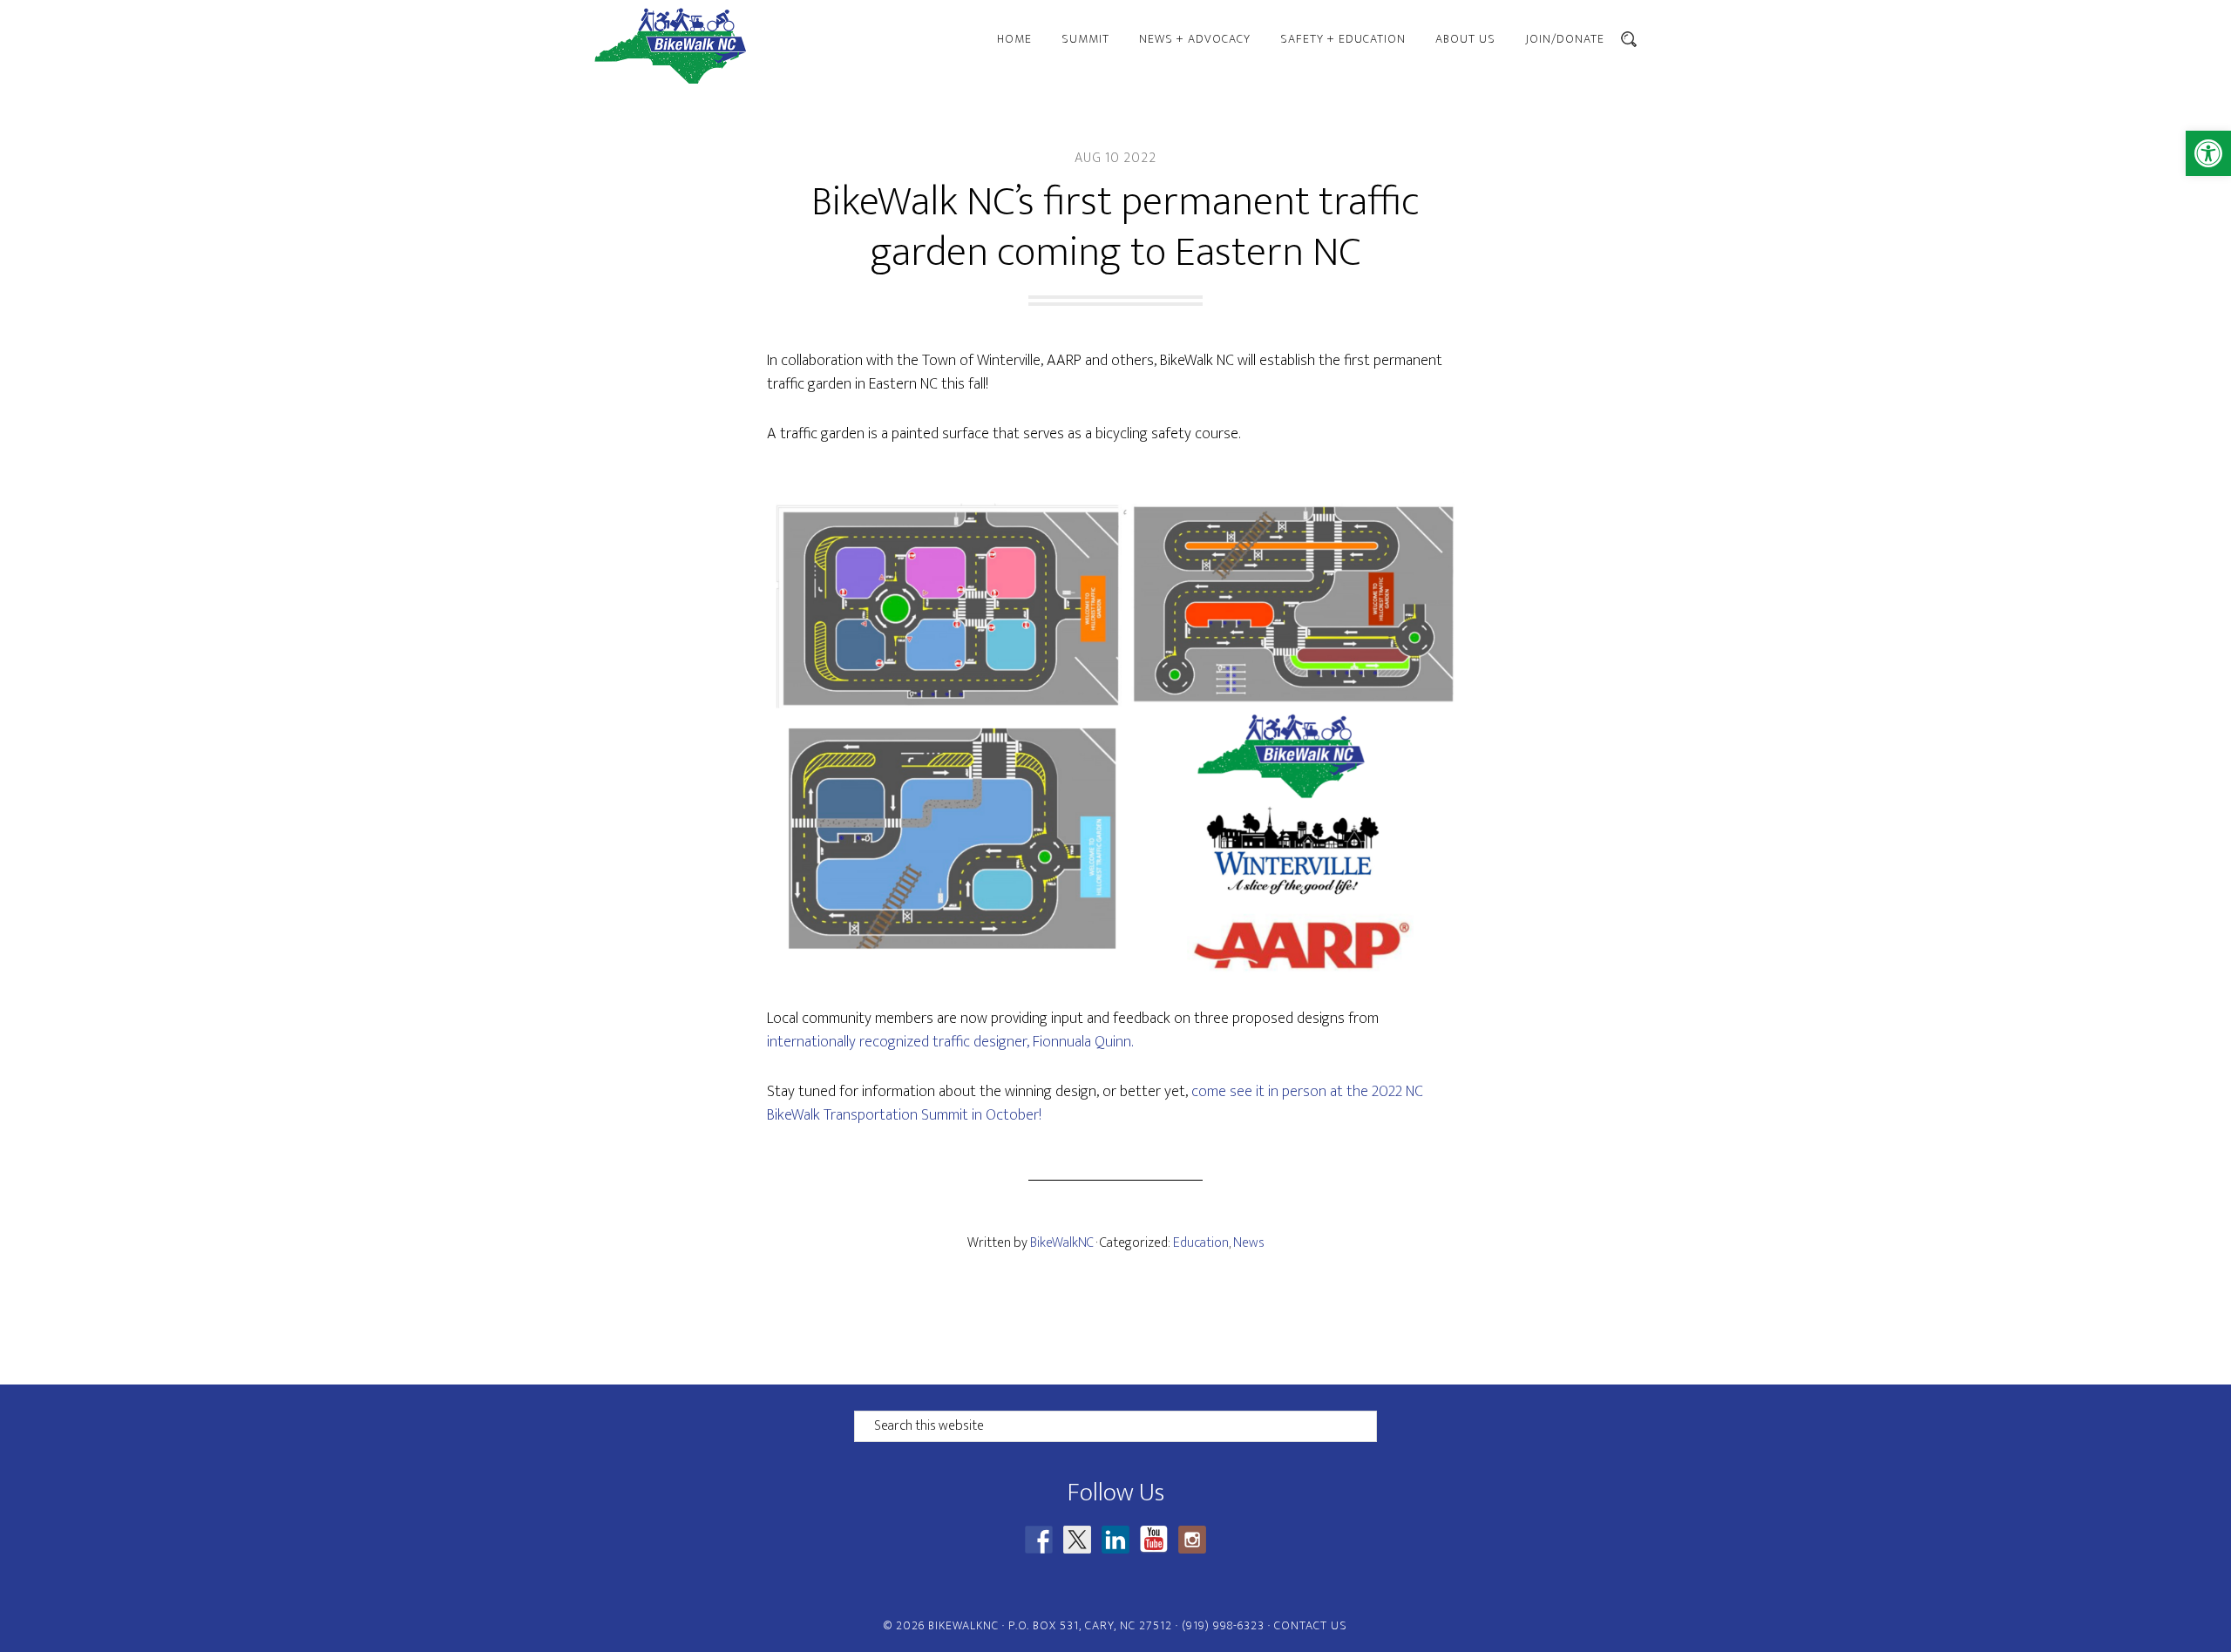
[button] (2208, 153)
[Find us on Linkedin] (1115, 1540)
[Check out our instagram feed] (1192, 1540)
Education (1201, 1243)
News (1249, 1243)
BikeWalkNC (749, 46)
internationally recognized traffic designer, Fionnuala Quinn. (950, 1042)
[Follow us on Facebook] (1039, 1540)
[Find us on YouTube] (1154, 1540)
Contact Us (1311, 1625)
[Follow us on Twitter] (1077, 1540)
